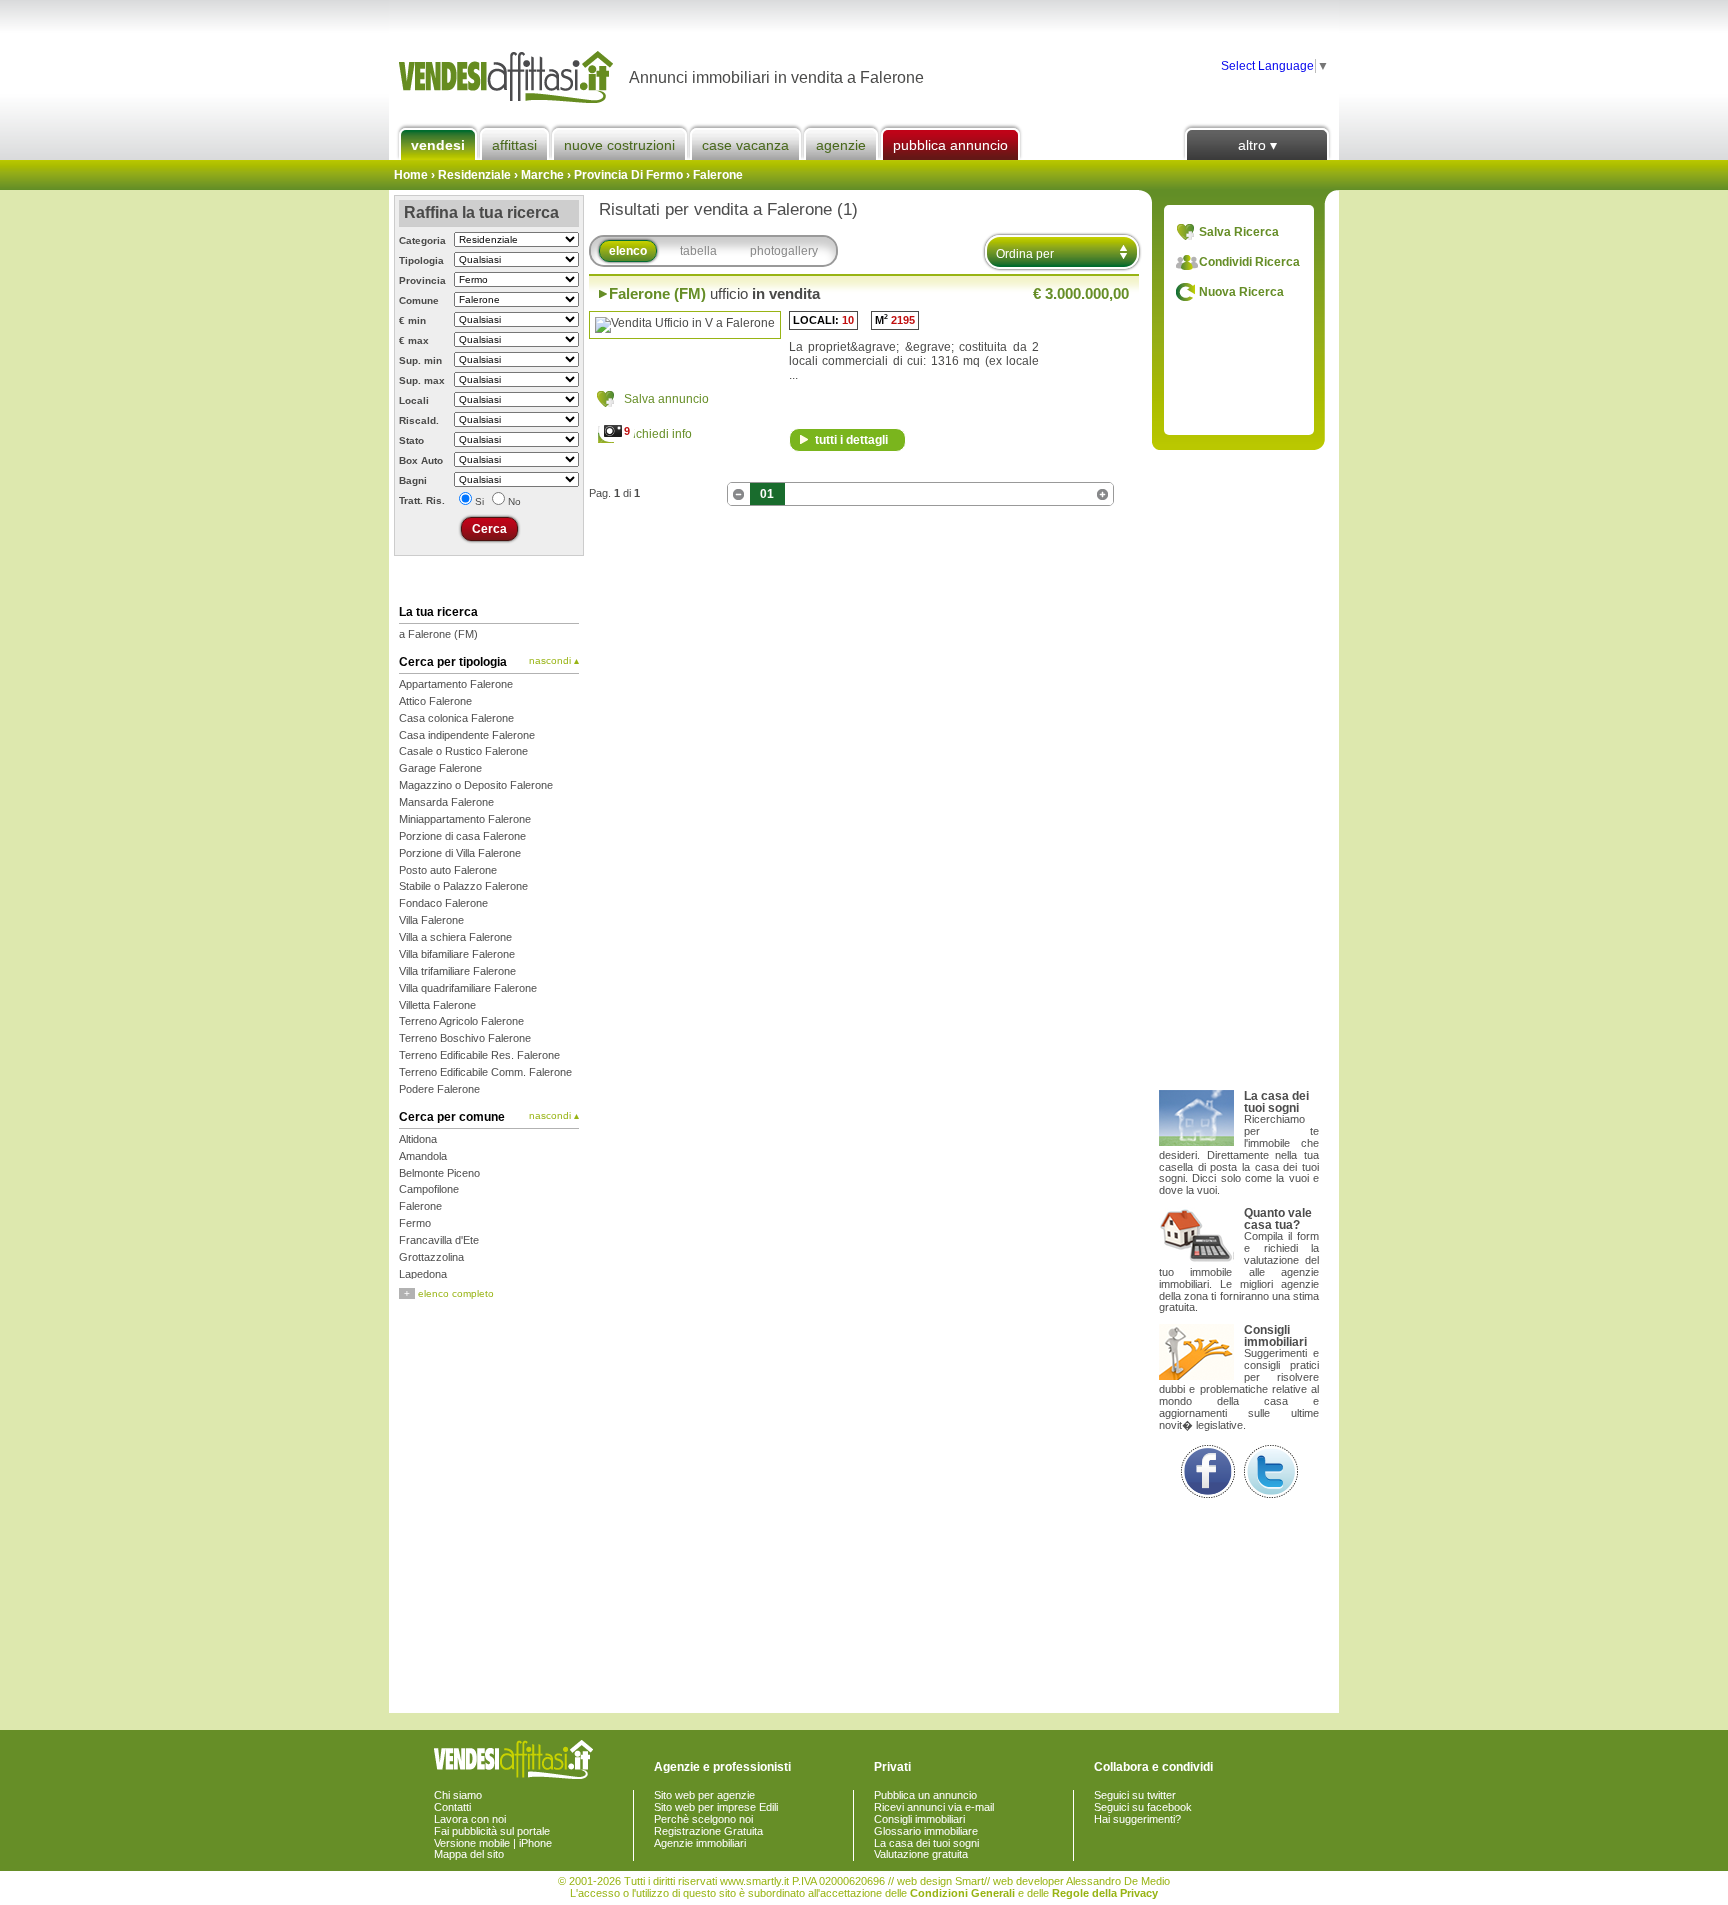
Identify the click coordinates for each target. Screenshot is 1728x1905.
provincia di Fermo (628, 175)
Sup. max (422, 380)
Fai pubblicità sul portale (492, 1831)
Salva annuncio (666, 399)
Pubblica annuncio (950, 145)
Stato (411, 440)
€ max (414, 340)
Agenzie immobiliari (700, 1843)
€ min (412, 320)
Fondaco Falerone (443, 903)
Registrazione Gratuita (708, 1831)
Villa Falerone (431, 920)
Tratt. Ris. (422, 500)
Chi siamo (458, 1795)
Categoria (422, 240)
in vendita (714, 293)
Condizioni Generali (962, 1893)
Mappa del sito (469, 1854)
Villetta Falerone (437, 1005)
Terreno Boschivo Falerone (465, 1038)
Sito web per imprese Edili (716, 1807)
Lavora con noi (470, 1819)
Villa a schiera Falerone (455, 937)
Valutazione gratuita (921, 1854)
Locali (414, 400)
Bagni (413, 480)
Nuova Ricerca (1241, 292)
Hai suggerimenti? (1137, 1819)
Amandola (423, 1156)
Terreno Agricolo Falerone (461, 1021)
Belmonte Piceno (439, 1173)
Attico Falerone (435, 701)
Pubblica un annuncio (925, 1795)
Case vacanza (745, 145)
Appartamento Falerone (456, 684)
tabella (698, 251)
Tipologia (421, 260)
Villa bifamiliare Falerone (457, 954)
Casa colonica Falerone (456, 718)
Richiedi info (658, 434)
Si (479, 501)
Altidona (418, 1139)
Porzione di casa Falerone (462, 836)
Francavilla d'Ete (439, 1240)
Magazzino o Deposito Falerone (476, 785)
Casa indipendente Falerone (467, 735)
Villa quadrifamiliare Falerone (468, 988)
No (514, 501)
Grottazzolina (431, 1257)
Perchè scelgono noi (703, 1819)
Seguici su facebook (1143, 1807)
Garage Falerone (440, 768)
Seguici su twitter (1135, 1795)
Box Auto (421, 460)
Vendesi (438, 145)
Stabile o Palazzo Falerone (463, 886)
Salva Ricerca (1239, 232)
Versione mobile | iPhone (493, 1843)
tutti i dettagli (851, 440)
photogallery (784, 251)
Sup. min (420, 360)
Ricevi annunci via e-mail (934, 1807)
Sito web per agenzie (704, 1795)
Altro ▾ (1257, 145)
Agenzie (841, 145)
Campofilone (429, 1189)
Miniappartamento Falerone (465, 819)
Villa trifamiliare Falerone (457, 971)
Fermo (415, 1223)
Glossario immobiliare (926, 1831)
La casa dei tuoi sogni (926, 1843)
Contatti (452, 1807)
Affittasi (514, 145)
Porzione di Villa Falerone (460, 853)
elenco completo (449, 1294)
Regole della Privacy (1105, 1893)
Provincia (422, 280)
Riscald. (419, 420)
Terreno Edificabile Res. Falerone (479, 1055)
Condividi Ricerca (1249, 262)
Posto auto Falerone (448, 870)
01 (767, 494)
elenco (628, 251)
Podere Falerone (439, 1089)
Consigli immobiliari (919, 1819)
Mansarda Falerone (446, 802)
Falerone (718, 175)
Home (411, 175)
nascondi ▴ (554, 661)
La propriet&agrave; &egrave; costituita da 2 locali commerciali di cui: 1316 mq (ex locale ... (914, 361)
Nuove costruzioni (619, 145)
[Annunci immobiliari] (509, 77)
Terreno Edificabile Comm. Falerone (485, 1072)
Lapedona (423, 1274)
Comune (419, 300)
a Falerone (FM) (438, 634)
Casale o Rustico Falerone (463, 751)
